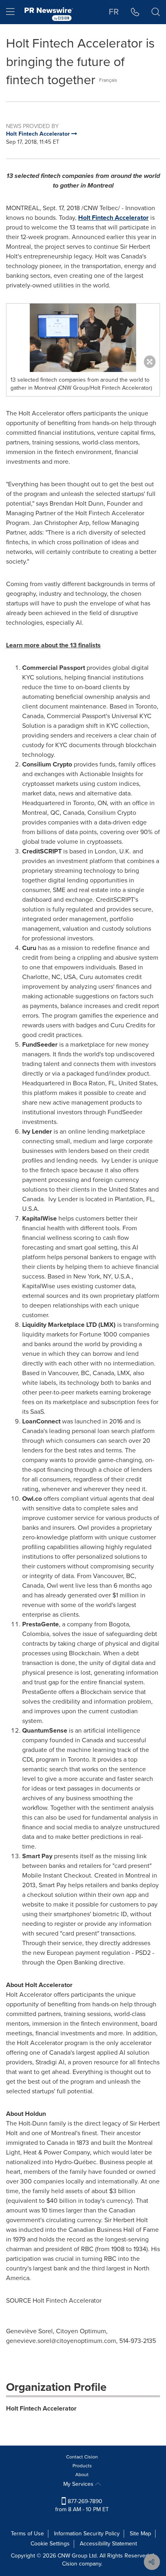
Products (82, 2466)
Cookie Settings (50, 2544)
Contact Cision (82, 2457)
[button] (83, 338)
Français (108, 80)
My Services (79, 2484)
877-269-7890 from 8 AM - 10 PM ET (82, 2505)
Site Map (140, 2534)
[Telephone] (135, 12)
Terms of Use (27, 2534)
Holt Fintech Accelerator (113, 218)
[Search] (156, 12)
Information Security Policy (87, 2534)
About (82, 2475)
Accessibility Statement (108, 2544)
